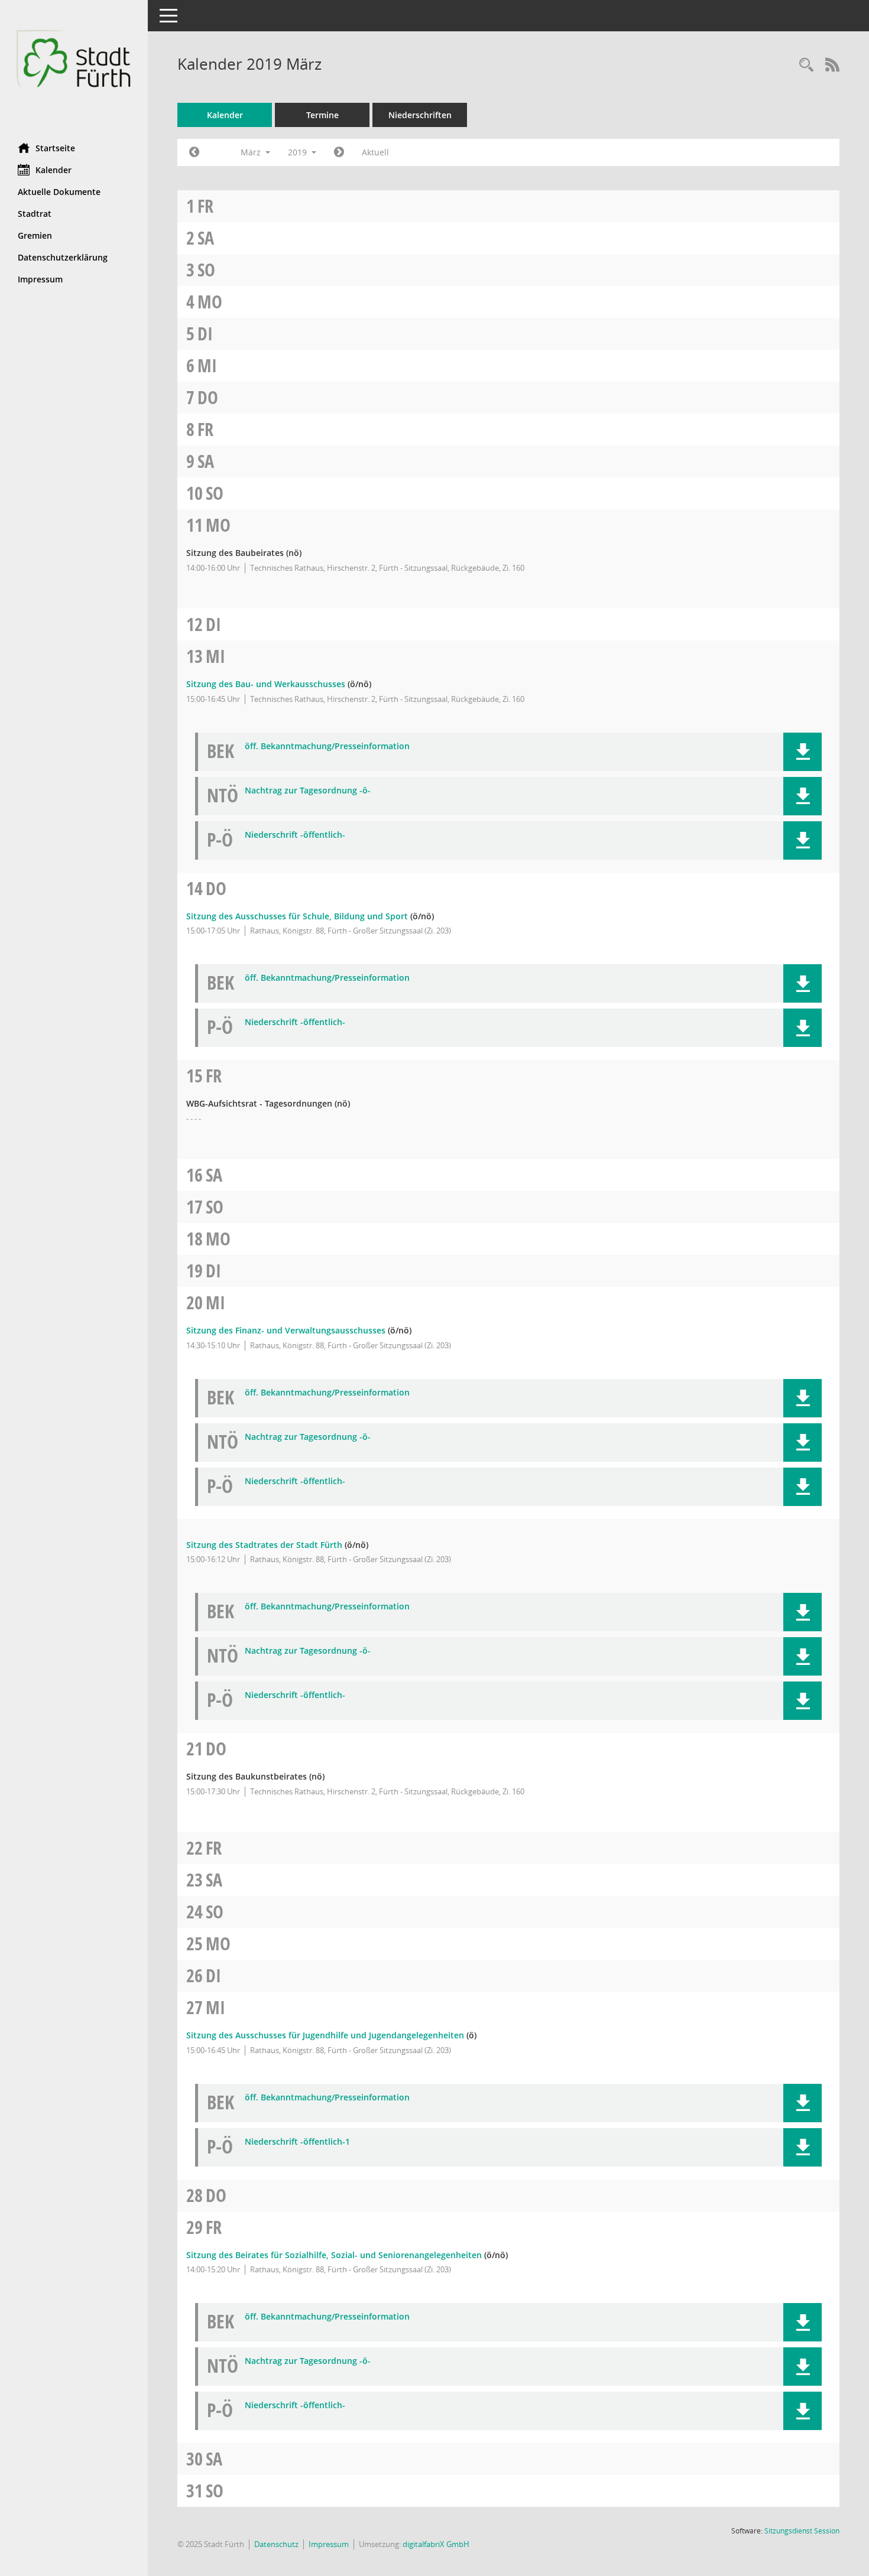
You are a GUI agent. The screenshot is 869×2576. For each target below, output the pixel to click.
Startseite (55, 148)
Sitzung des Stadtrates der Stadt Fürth (264, 1545)
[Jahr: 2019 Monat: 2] (194, 152)
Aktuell (375, 152)
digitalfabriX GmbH (436, 2544)
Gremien (35, 235)
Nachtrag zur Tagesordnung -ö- (308, 791)
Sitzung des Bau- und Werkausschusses (266, 684)
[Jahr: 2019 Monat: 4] (339, 152)
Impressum (40, 279)
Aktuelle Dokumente (59, 192)
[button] (802, 752)
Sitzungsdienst (802, 2531)
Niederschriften (420, 115)
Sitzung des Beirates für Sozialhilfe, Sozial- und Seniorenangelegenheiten (334, 2255)
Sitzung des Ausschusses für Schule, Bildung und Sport (297, 916)
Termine (322, 115)
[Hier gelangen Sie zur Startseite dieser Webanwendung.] (74, 67)
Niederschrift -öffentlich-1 (297, 2142)
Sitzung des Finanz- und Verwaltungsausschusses (286, 1330)
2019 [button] (299, 152)
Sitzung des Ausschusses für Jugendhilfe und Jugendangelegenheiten (325, 2035)
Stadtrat (35, 214)
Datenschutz (276, 2544)
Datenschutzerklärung (63, 257)
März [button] (252, 152)
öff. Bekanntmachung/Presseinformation (327, 747)
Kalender (53, 170)
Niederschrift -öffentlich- (295, 835)
